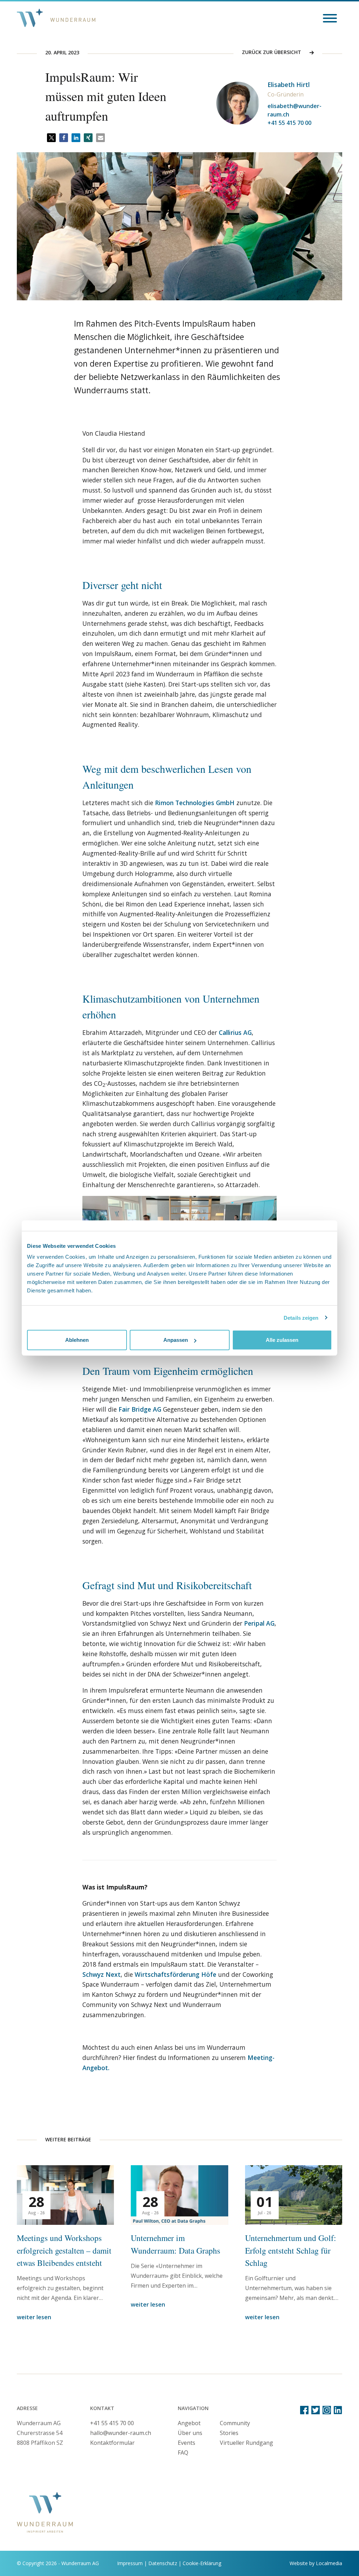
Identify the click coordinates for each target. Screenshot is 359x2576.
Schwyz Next (101, 1974)
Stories (229, 2433)
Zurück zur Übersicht (272, 52)
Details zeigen (301, 1317)
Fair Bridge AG (140, 1409)
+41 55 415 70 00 (289, 123)
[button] (51, 138)
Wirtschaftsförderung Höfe (175, 1974)
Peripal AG (259, 1623)
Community (235, 2423)
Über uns (190, 2433)
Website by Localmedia (316, 2563)
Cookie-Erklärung (202, 2563)
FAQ (183, 2453)
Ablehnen (77, 1340)
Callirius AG (235, 1032)
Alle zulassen (282, 1340)
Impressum (130, 2563)
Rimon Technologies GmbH (195, 803)
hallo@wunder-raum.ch (121, 2433)
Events (187, 2443)
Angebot (189, 2423)
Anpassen (176, 1340)
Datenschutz (163, 2563)
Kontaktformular (112, 2443)
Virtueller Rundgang (246, 2443)
